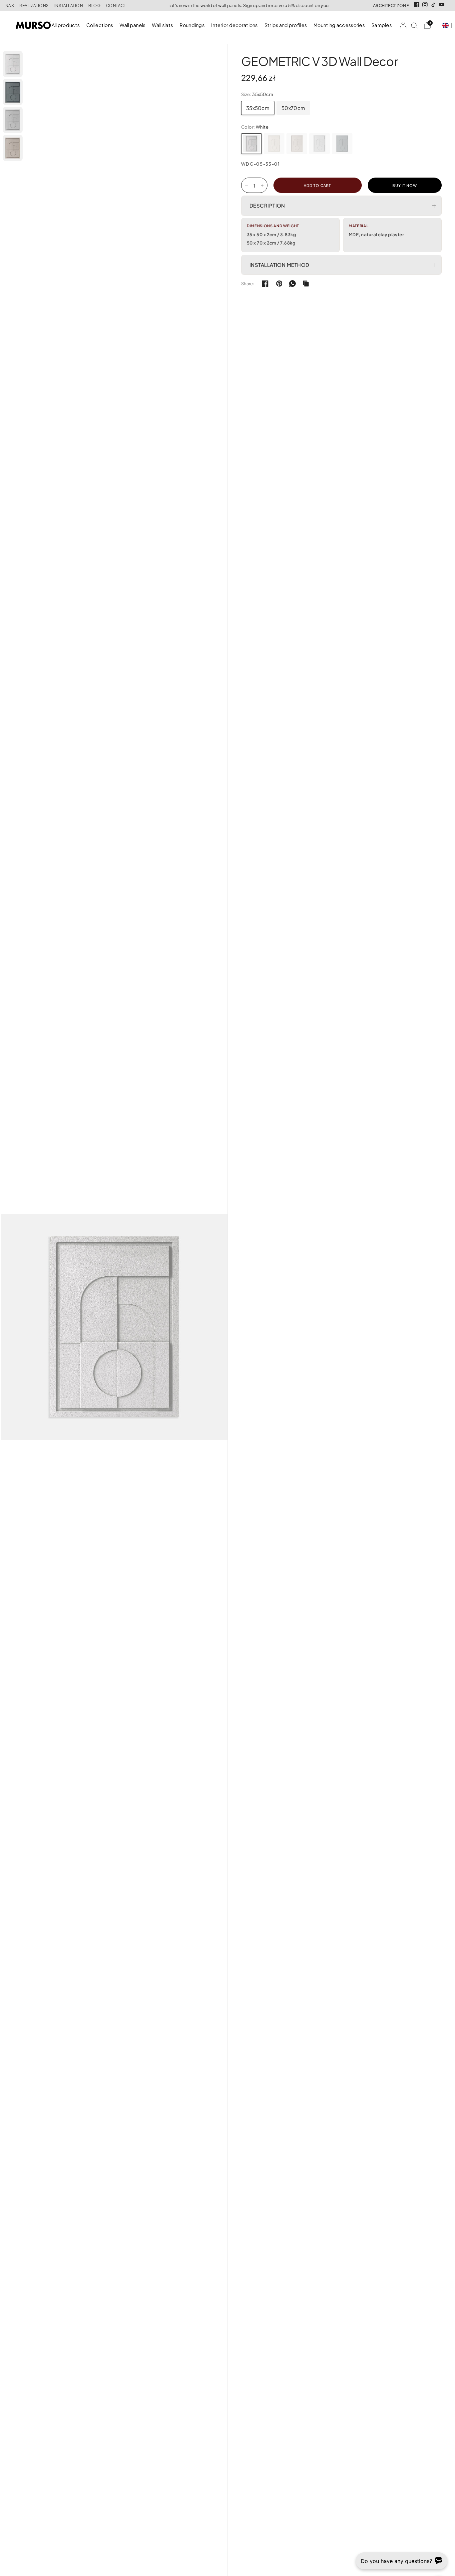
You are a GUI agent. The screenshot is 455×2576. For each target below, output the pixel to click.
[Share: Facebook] (265, 284)
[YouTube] (442, 5)
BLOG (94, 6)
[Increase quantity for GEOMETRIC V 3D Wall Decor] (262, 186)
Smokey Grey (342, 144)
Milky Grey (319, 144)
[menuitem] (67, 25)
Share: (248, 284)
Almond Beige (297, 144)
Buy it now (405, 185)
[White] (251, 144)
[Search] (414, 25)
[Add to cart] (318, 185)
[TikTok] (433, 5)
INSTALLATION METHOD (279, 265)
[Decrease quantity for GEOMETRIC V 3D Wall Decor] (246, 186)
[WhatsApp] (292, 284)
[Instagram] (425, 5)
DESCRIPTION (267, 205)
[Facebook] (417, 5)
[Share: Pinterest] (279, 284)
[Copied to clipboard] (306, 284)
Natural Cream (274, 144)
